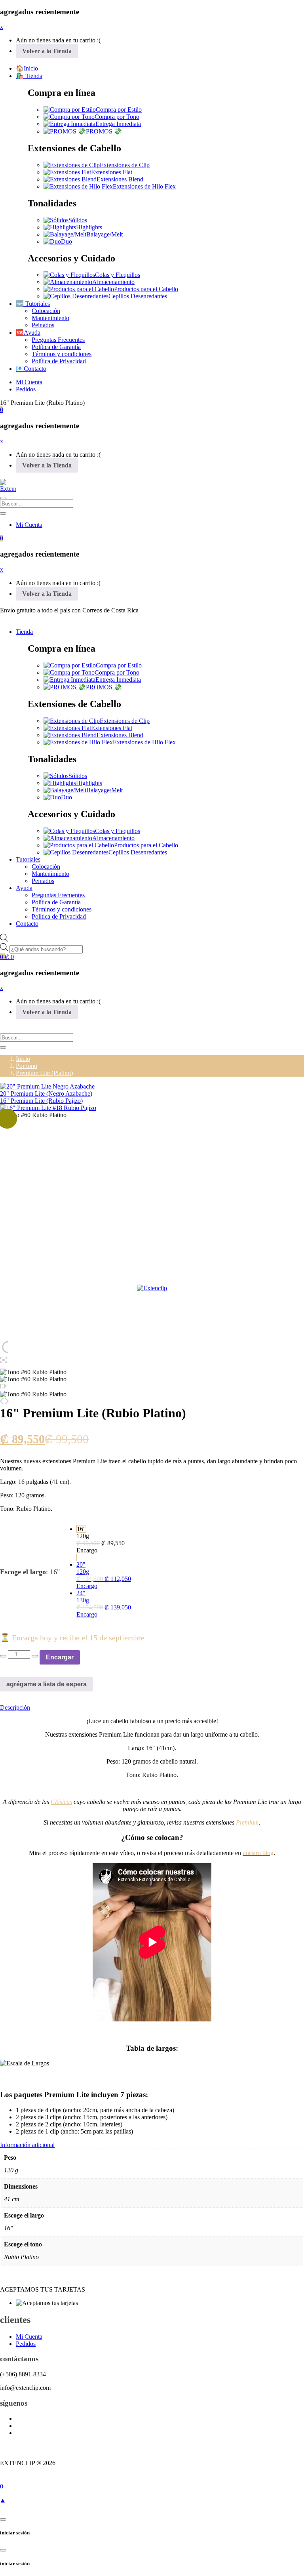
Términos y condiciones (62, 354)
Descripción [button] (15, 1707)
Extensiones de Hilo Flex (144, 186)
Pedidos (26, 389)
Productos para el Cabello (146, 289)
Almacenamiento (113, 282)
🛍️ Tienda (29, 76)
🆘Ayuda (28, 333)
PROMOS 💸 (104, 131)
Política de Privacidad (59, 361)
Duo (66, 241)
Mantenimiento (50, 318)
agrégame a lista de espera (47, 1684)
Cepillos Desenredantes (138, 296)
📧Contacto (31, 369)
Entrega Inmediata (118, 124)
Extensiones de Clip (125, 165)
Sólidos (78, 220)
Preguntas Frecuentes (58, 340)
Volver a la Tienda (47, 51)
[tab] (152, 1708)
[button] (2, 410)
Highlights (89, 227)
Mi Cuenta (29, 382)
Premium (247, 1822)
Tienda (24, 632)
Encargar (60, 1657)
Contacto (27, 924)
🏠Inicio (27, 68)
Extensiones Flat (112, 172)
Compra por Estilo (119, 110)
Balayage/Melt (104, 234)
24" (104, 1604)
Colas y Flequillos (118, 275)
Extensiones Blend (120, 179)
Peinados (43, 325)
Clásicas (61, 1802)
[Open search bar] (4, 939)
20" (104, 1575)
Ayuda (24, 888)
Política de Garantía (56, 347)
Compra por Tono (117, 117)
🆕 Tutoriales (33, 304)
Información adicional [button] (27, 2145)
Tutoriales (28, 859)
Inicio (23, 1059)
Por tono (27, 1066)
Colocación (46, 311)
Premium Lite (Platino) (44, 1073)
